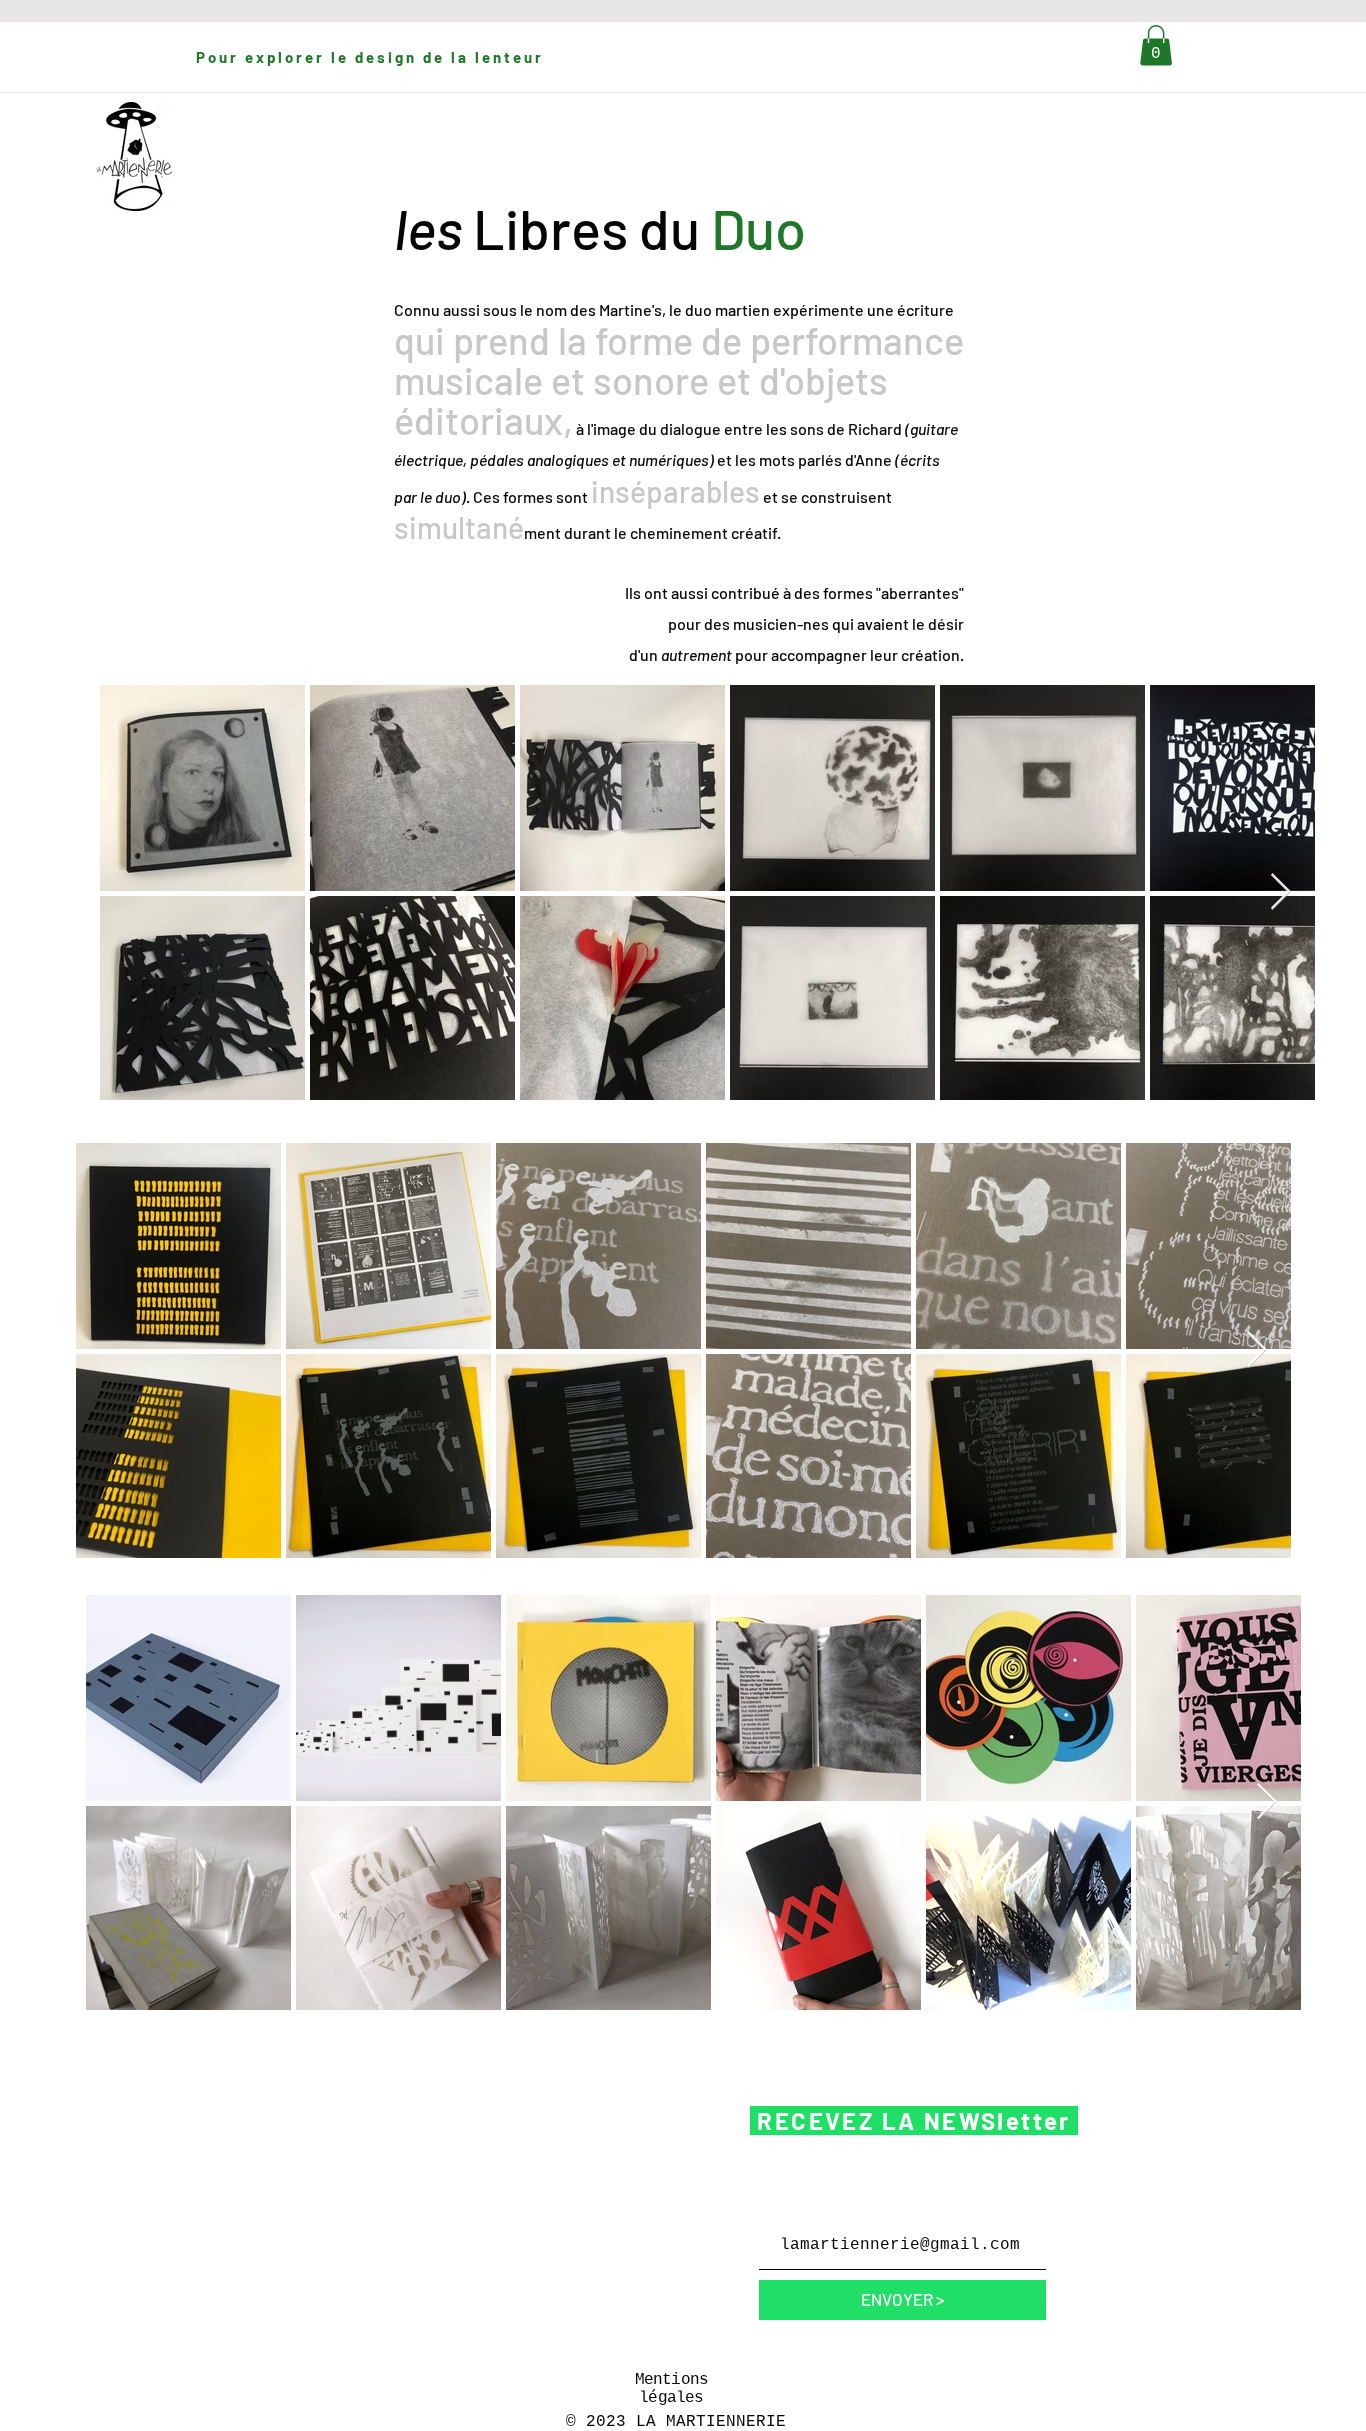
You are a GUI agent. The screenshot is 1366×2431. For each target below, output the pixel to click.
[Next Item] (1280, 892)
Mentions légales (672, 2389)
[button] (1156, 45)
